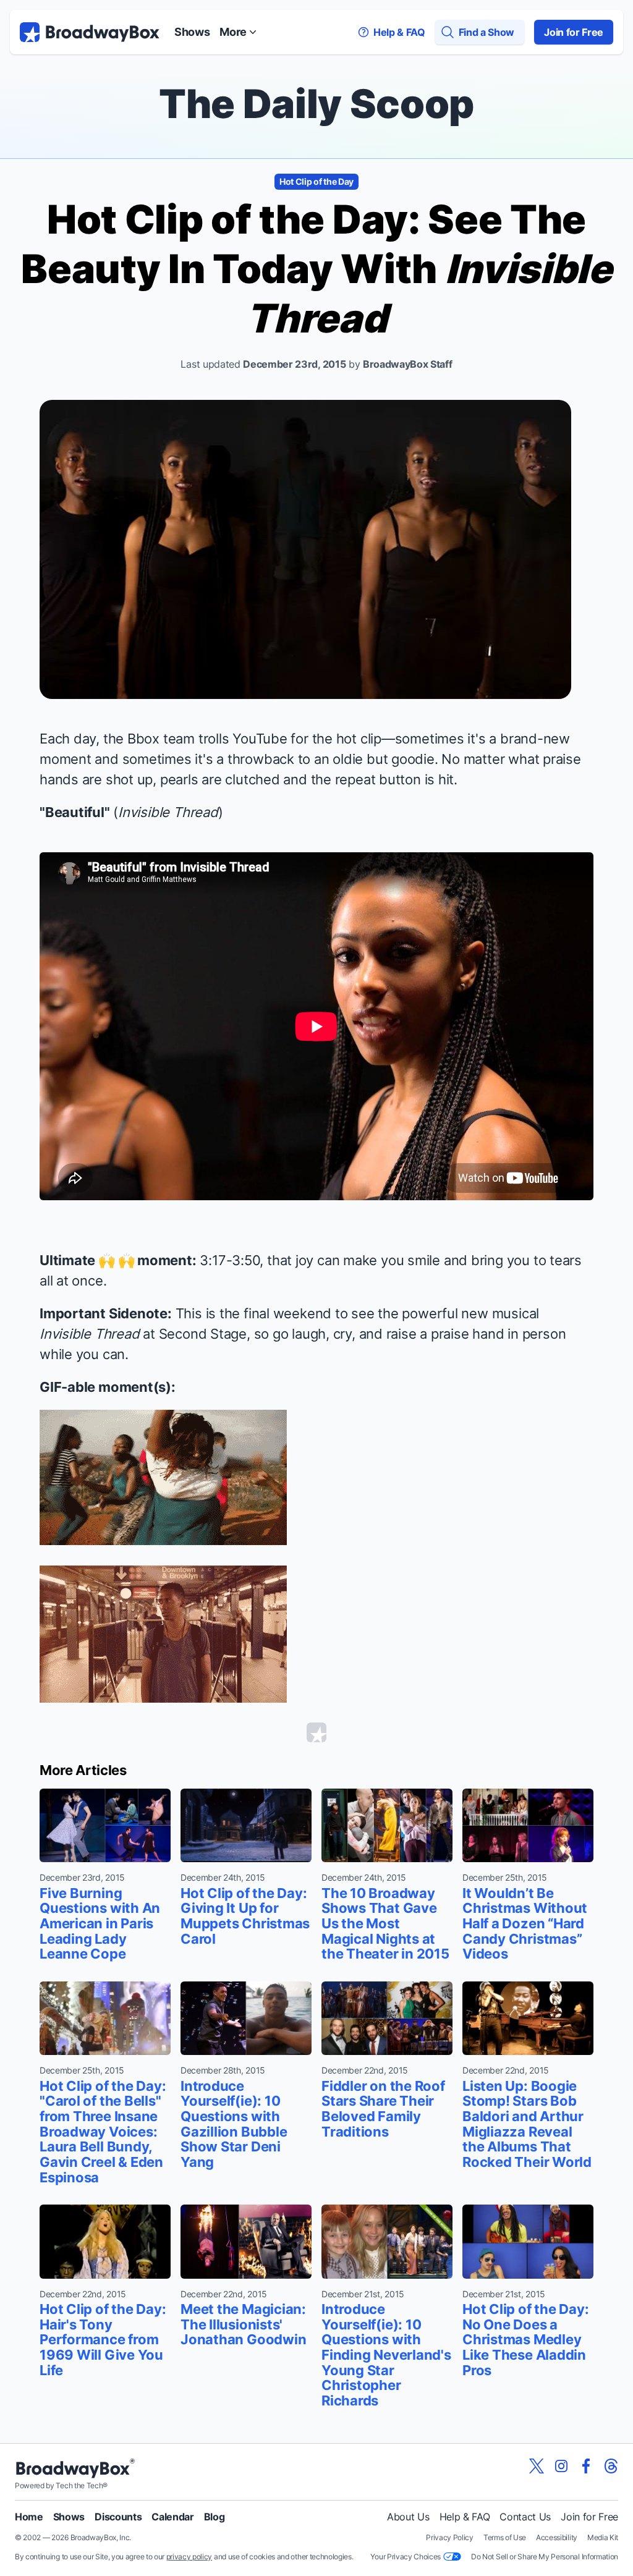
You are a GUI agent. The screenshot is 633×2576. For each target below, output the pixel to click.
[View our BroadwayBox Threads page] (611, 2466)
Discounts (118, 2517)
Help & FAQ (465, 2517)
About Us (408, 2517)
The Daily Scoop (316, 104)
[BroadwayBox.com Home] (90, 32)
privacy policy (189, 2557)
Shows (192, 32)
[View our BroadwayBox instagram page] (561, 2466)
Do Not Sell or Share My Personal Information (545, 2557)
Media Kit (603, 2537)
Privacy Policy (450, 2537)
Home (29, 2517)
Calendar (172, 2517)
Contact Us (525, 2517)
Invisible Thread (168, 812)
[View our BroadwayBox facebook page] (586, 2466)
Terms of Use (505, 2537)
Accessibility (557, 2537)
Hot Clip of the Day (316, 181)
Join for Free (574, 32)
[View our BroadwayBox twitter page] (537, 2466)
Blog (215, 2517)
